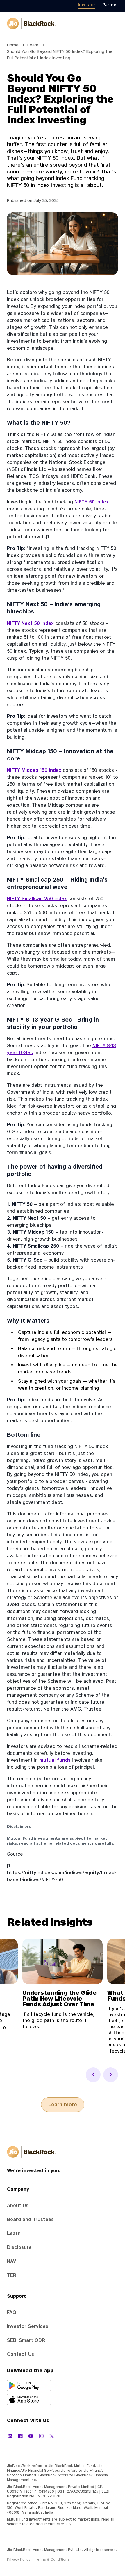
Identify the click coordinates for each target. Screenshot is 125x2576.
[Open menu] (111, 24)
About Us (18, 2205)
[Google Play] (63, 2385)
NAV (11, 2261)
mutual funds (55, 1760)
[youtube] (31, 2436)
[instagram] (41, 2436)
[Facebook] (20, 2436)
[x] (52, 2436)
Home (13, 45)
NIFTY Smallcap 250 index (37, 898)
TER (12, 2275)
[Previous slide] (93, 2075)
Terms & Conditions (52, 2559)
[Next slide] (111, 2075)
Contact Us (20, 2354)
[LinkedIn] (10, 2436)
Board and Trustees (30, 2219)
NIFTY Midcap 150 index (34, 770)
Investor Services (28, 2326)
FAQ (12, 2312)
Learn (33, 45)
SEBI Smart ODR (26, 2340)
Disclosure (19, 2247)
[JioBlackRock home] (31, 24)
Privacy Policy (19, 2559)
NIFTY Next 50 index (30, 623)
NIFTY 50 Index (92, 502)
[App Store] (63, 2399)
